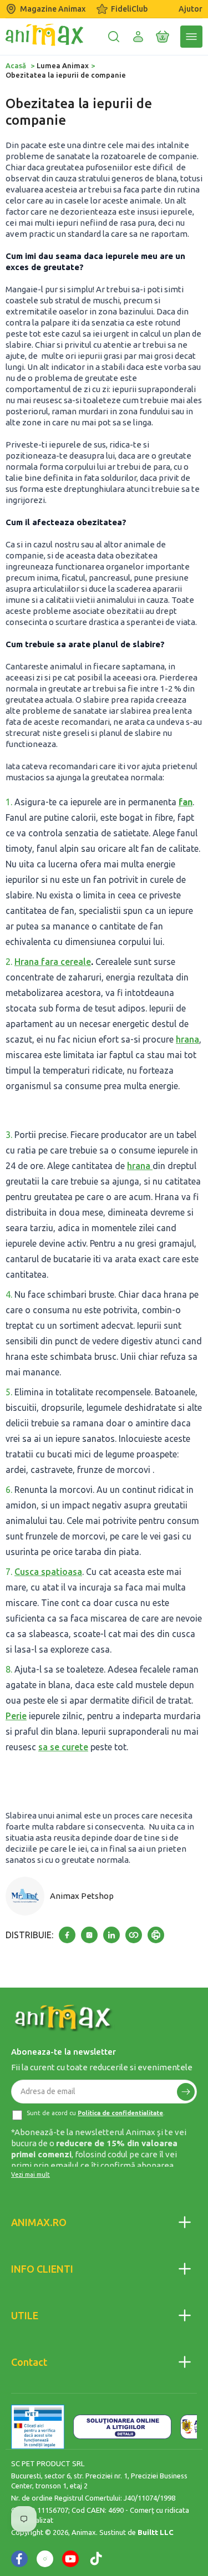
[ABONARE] (186, 2092)
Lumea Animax (63, 65)
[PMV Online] (38, 2427)
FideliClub (129, 9)
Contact (29, 2362)
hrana (187, 1039)
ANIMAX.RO (39, 2222)
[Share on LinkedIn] (111, 1935)
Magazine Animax (53, 9)
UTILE (25, 2315)
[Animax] (64, 2018)
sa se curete (63, 1747)
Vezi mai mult (31, 2174)
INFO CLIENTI (42, 2269)
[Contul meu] (138, 37)
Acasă (16, 65)
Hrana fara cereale (53, 962)
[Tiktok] (96, 2559)
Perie (16, 1716)
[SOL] (122, 2427)
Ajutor (191, 9)
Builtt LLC (156, 2532)
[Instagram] (45, 2559)
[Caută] (114, 37)
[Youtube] (70, 2559)
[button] (163, 37)
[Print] (156, 1935)
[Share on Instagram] (89, 1935)
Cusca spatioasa (48, 1572)
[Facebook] (19, 2559)
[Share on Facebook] (67, 1935)
